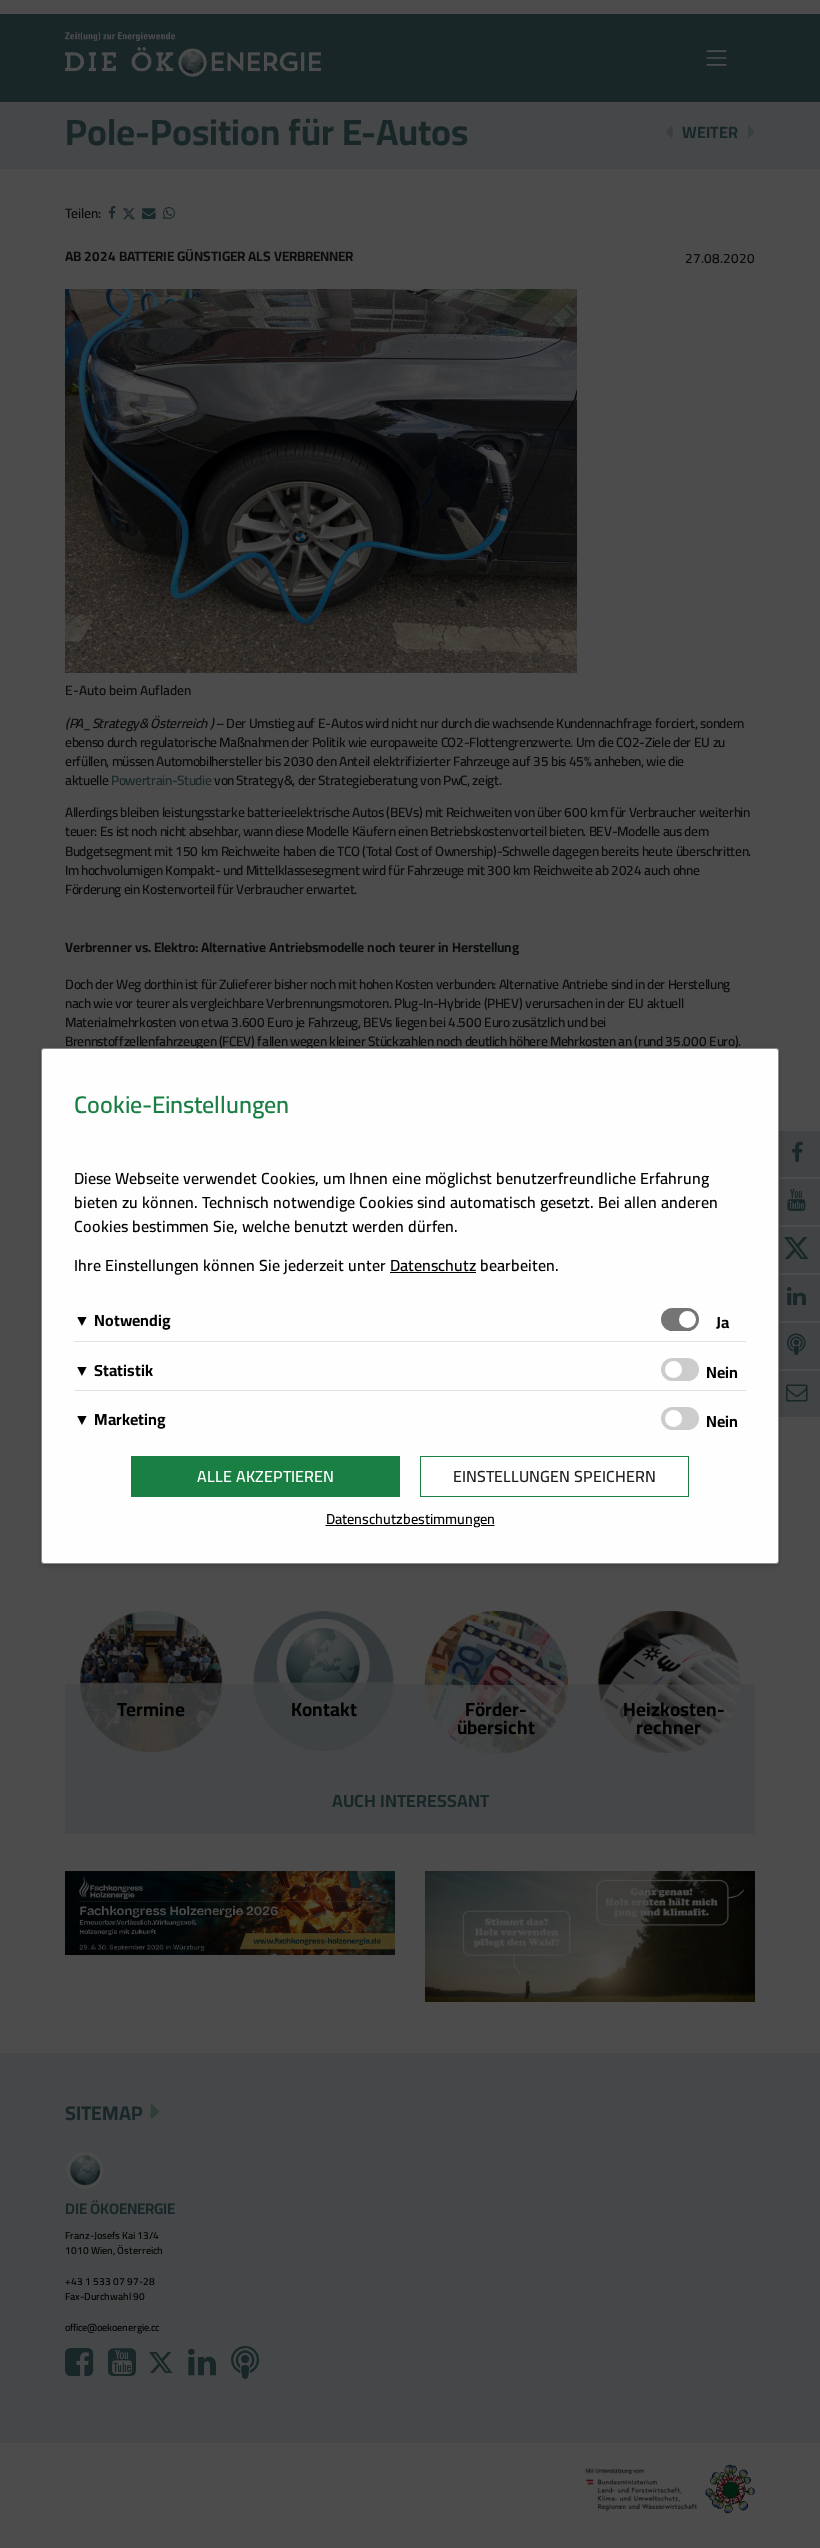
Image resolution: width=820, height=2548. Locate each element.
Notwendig (132, 1320)
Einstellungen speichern (554, 1476)
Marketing (130, 1419)
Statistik (123, 1370)
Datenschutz (433, 1265)
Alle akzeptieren (265, 1476)
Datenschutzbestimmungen (410, 1518)
